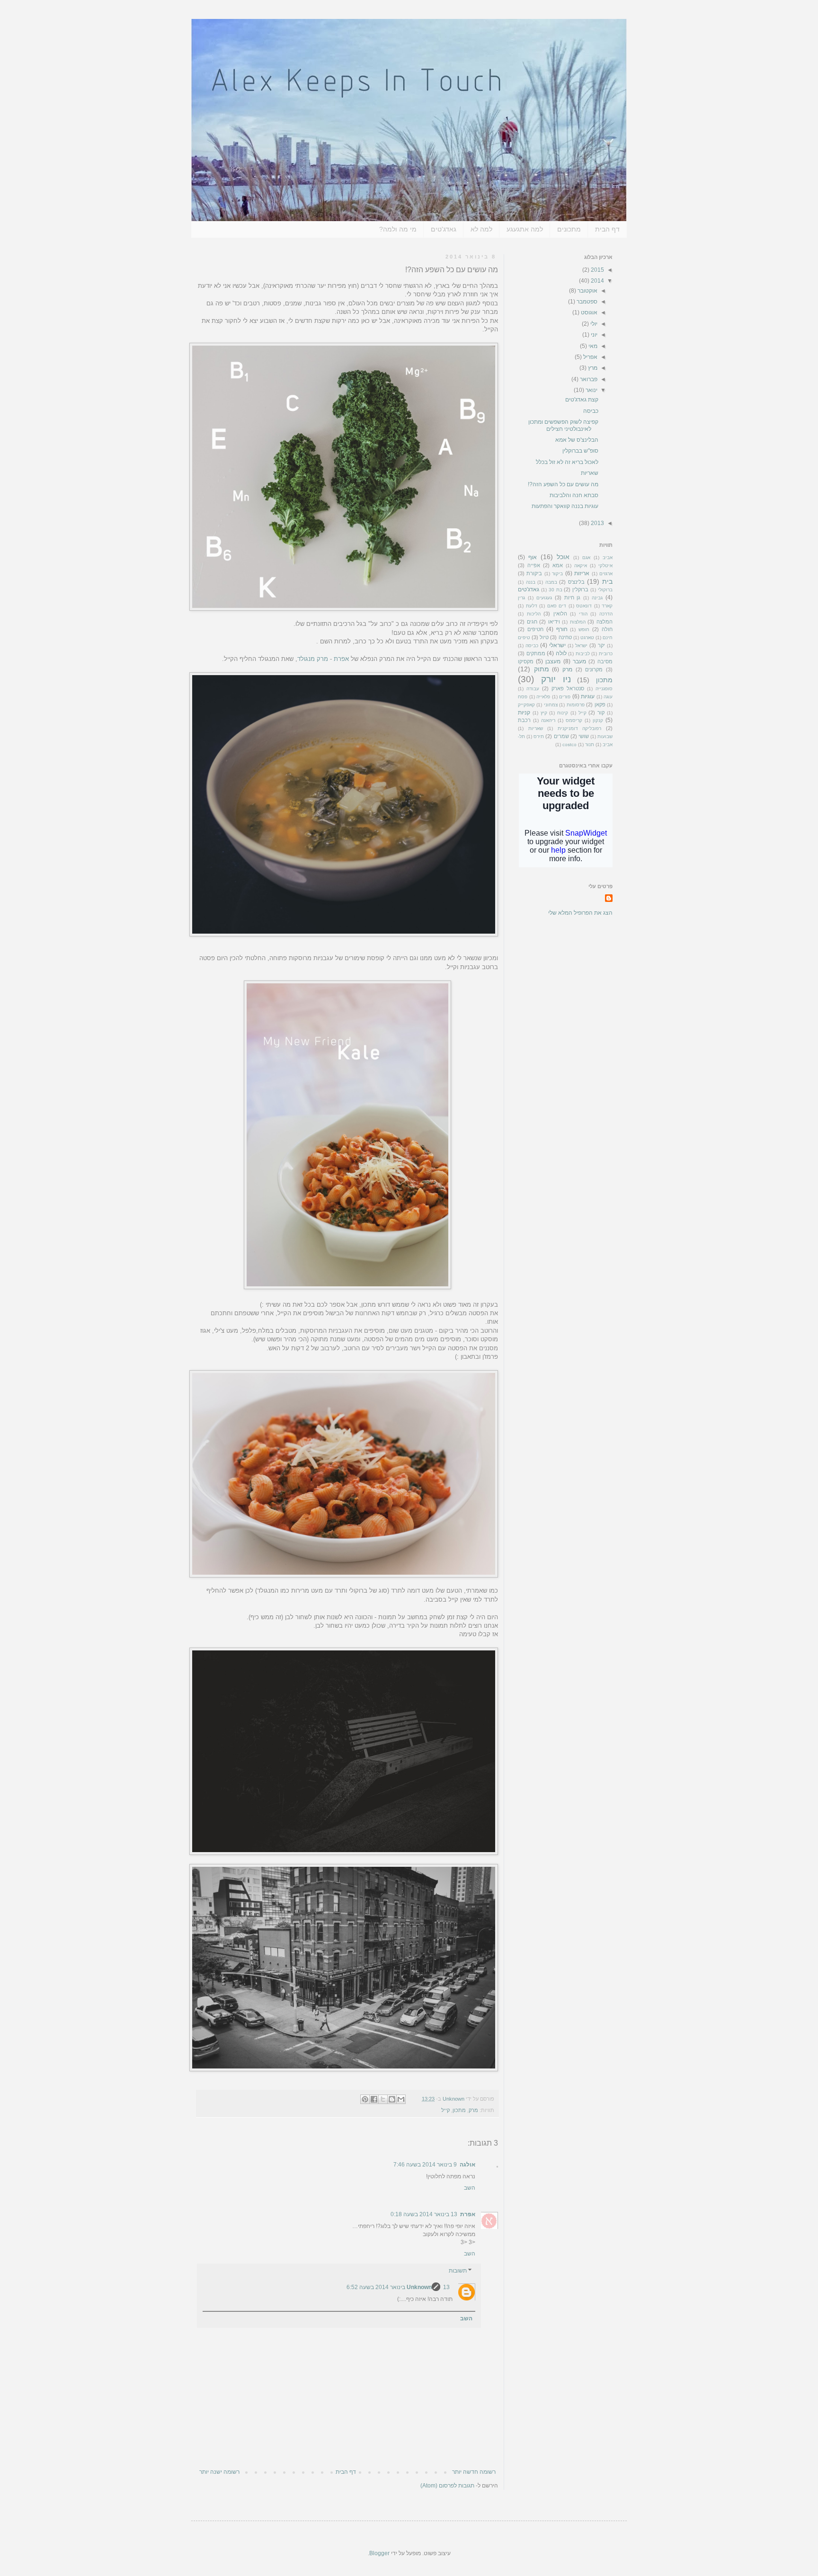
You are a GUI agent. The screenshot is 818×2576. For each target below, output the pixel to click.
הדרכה (606, 614)
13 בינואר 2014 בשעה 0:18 (424, 2214)
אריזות (582, 573)
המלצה (605, 622)
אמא (558, 565)
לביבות (583, 654)
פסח (523, 697)
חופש (584, 629)
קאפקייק (526, 705)
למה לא (481, 229)
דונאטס (584, 606)
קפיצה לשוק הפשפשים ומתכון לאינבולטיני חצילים (563, 425)
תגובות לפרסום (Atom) (447, 2486)
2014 (597, 281)
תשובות (458, 2271)
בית (607, 581)
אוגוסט (588, 312)
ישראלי (557, 645)
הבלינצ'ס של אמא (577, 440)
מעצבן (553, 661)
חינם (608, 637)
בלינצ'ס (576, 582)
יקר (601, 645)
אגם (586, 557)
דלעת (532, 606)
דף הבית (607, 229)
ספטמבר (586, 302)
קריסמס (574, 720)
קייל (445, 2110)
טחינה (565, 637)
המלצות (578, 622)
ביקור (557, 574)
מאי (592, 346)
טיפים (524, 637)
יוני (593, 335)
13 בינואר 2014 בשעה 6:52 (398, 2287)
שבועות (605, 736)
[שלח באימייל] (401, 2099)
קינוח (563, 713)
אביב (608, 557)
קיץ (544, 713)
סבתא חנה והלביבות (574, 495)
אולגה (467, 2165)
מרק (473, 2110)
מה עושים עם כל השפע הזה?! (563, 484)
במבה (551, 582)
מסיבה (605, 661)
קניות (524, 713)
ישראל (581, 646)
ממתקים (536, 653)
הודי (583, 614)
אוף (533, 557)
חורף (562, 629)
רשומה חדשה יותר (474, 2472)
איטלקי (605, 566)
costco (569, 744)
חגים (532, 622)
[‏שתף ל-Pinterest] (365, 2099)
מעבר (579, 661)
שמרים (561, 736)
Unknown (419, 2287)
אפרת (341, 659)
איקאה (581, 566)
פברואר (588, 379)
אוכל (563, 557)
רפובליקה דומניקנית (580, 728)
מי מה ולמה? (398, 229)
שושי (584, 736)
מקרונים (594, 669)
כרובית (606, 654)
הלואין (560, 614)
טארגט (587, 637)
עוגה (608, 697)
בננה (531, 582)
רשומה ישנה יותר (219, 2472)
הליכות (534, 614)
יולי (593, 324)
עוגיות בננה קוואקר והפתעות (565, 506)
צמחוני (551, 705)
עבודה (533, 689)
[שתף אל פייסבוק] (374, 2099)
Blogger (379, 2553)
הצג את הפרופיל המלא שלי (580, 913)
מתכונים (569, 229)
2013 (597, 523)
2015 (597, 270)
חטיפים (535, 629)
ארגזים (606, 574)
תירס (539, 736)
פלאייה (543, 697)
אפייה (534, 565)
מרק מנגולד (313, 659)
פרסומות (576, 705)
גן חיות (573, 597)
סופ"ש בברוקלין (580, 451)
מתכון (459, 2110)
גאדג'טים (444, 229)
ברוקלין (580, 589)
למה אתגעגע (525, 229)
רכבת (524, 720)
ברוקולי (605, 590)
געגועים (544, 598)
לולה (561, 653)
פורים (565, 697)
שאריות (590, 473)
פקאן (600, 704)
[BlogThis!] (392, 2099)
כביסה (591, 411)
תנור (590, 744)
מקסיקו (526, 661)
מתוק (542, 669)
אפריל (590, 357)
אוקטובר (587, 291)
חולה (607, 629)
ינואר (591, 390)
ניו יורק (556, 679)
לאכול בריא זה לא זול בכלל (567, 462)
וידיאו (554, 622)
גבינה (597, 598)
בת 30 (556, 590)
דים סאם (557, 606)
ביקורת (534, 573)
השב (470, 2188)
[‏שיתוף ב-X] (383, 2099)
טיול (544, 637)
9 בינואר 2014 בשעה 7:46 (425, 2165)
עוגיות (588, 696)
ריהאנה (548, 720)
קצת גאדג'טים (582, 400)
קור (601, 713)
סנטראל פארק (568, 688)
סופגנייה (604, 689)
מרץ (592, 368)
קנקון (598, 720)
